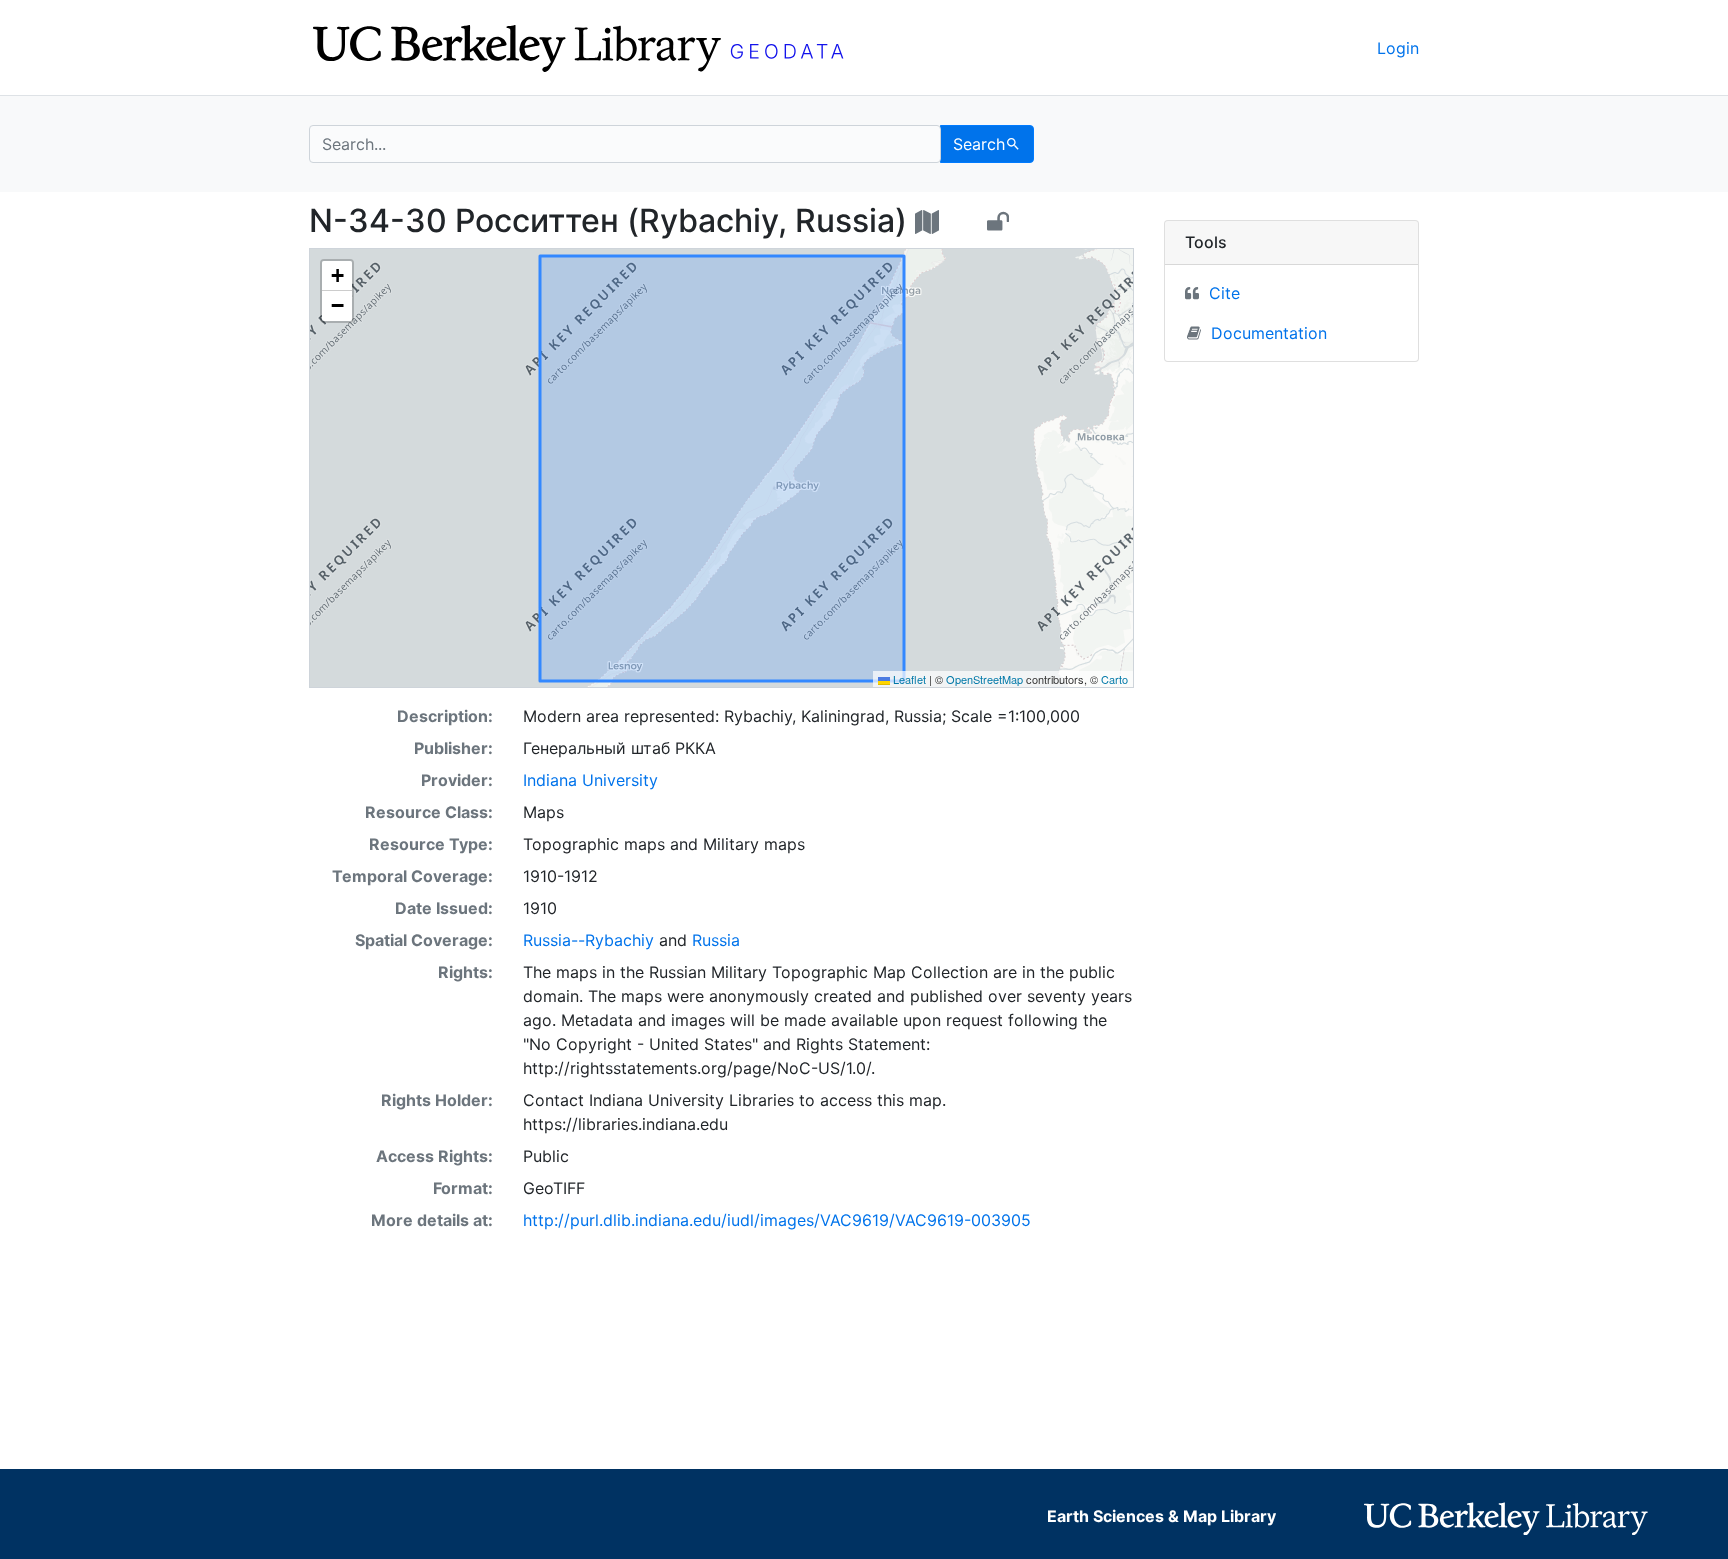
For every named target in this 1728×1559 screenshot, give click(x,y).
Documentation (1269, 333)
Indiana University (590, 780)
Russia (716, 940)
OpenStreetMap (984, 679)
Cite (1224, 293)
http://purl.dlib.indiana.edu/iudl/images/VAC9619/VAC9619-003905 (777, 1220)
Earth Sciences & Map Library (1161, 1516)
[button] (337, 276)
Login (1398, 48)
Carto (1114, 679)
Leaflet (908, 679)
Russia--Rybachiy (588, 940)
